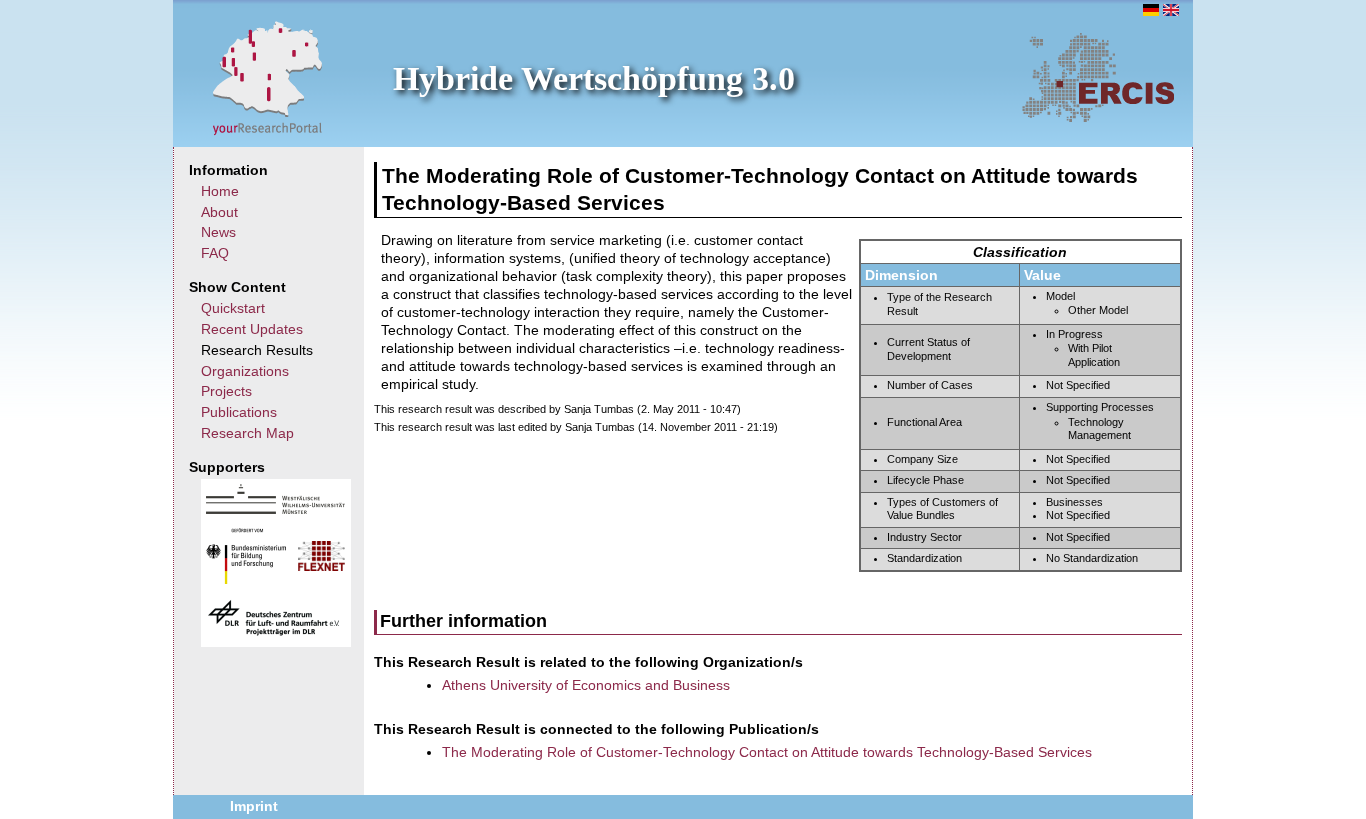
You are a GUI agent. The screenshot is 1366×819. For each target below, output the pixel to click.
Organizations (245, 371)
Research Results (257, 350)
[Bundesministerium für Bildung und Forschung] (246, 579)
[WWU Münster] (275, 509)
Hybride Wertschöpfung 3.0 (594, 78)
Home (220, 191)
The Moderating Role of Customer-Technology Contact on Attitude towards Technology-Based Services (767, 752)
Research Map (247, 433)
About (219, 212)
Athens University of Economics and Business (586, 685)
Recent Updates (252, 329)
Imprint (254, 806)
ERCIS (1098, 77)
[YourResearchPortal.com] (268, 77)
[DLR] (274, 633)
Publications (239, 412)
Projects (226, 391)
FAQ (215, 253)
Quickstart (233, 308)
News (218, 232)
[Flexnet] (321, 566)
